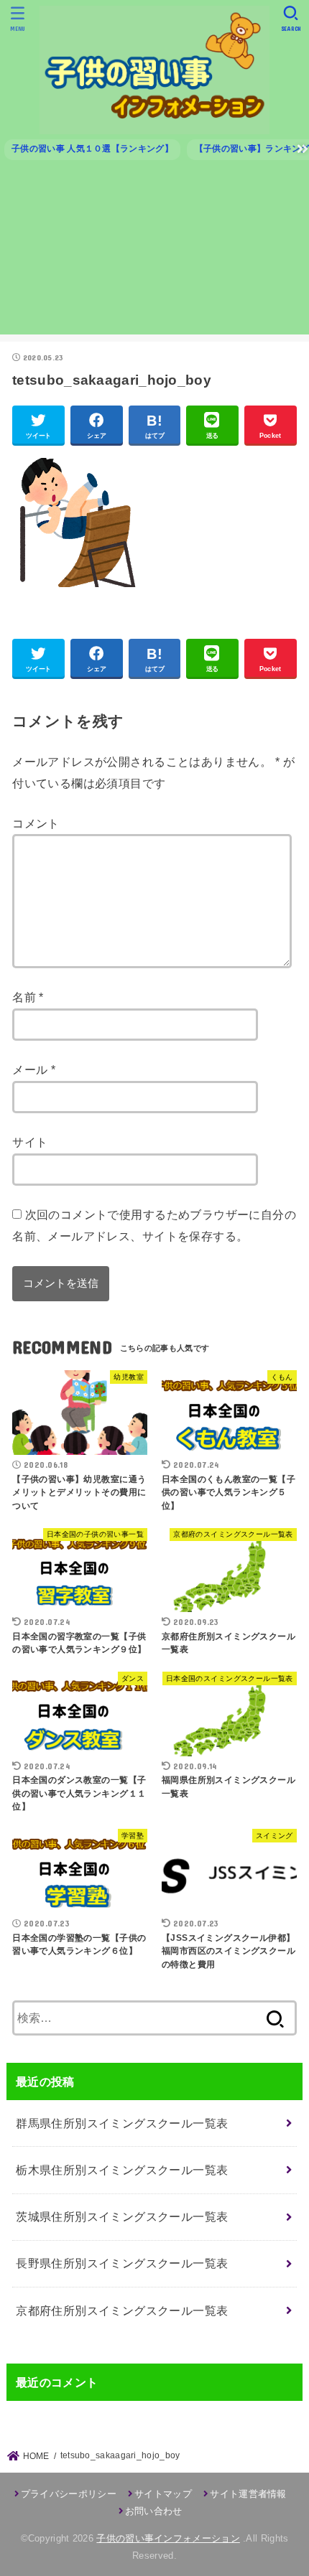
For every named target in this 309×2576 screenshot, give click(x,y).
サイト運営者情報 (248, 2494)
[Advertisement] (154, 253)
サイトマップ (163, 2494)
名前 (28, 997)
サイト (30, 1142)
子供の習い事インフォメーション (168, 2538)
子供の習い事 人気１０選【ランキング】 (92, 149)
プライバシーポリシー (69, 2494)
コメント (36, 823)
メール (34, 1069)
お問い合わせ (154, 2511)
